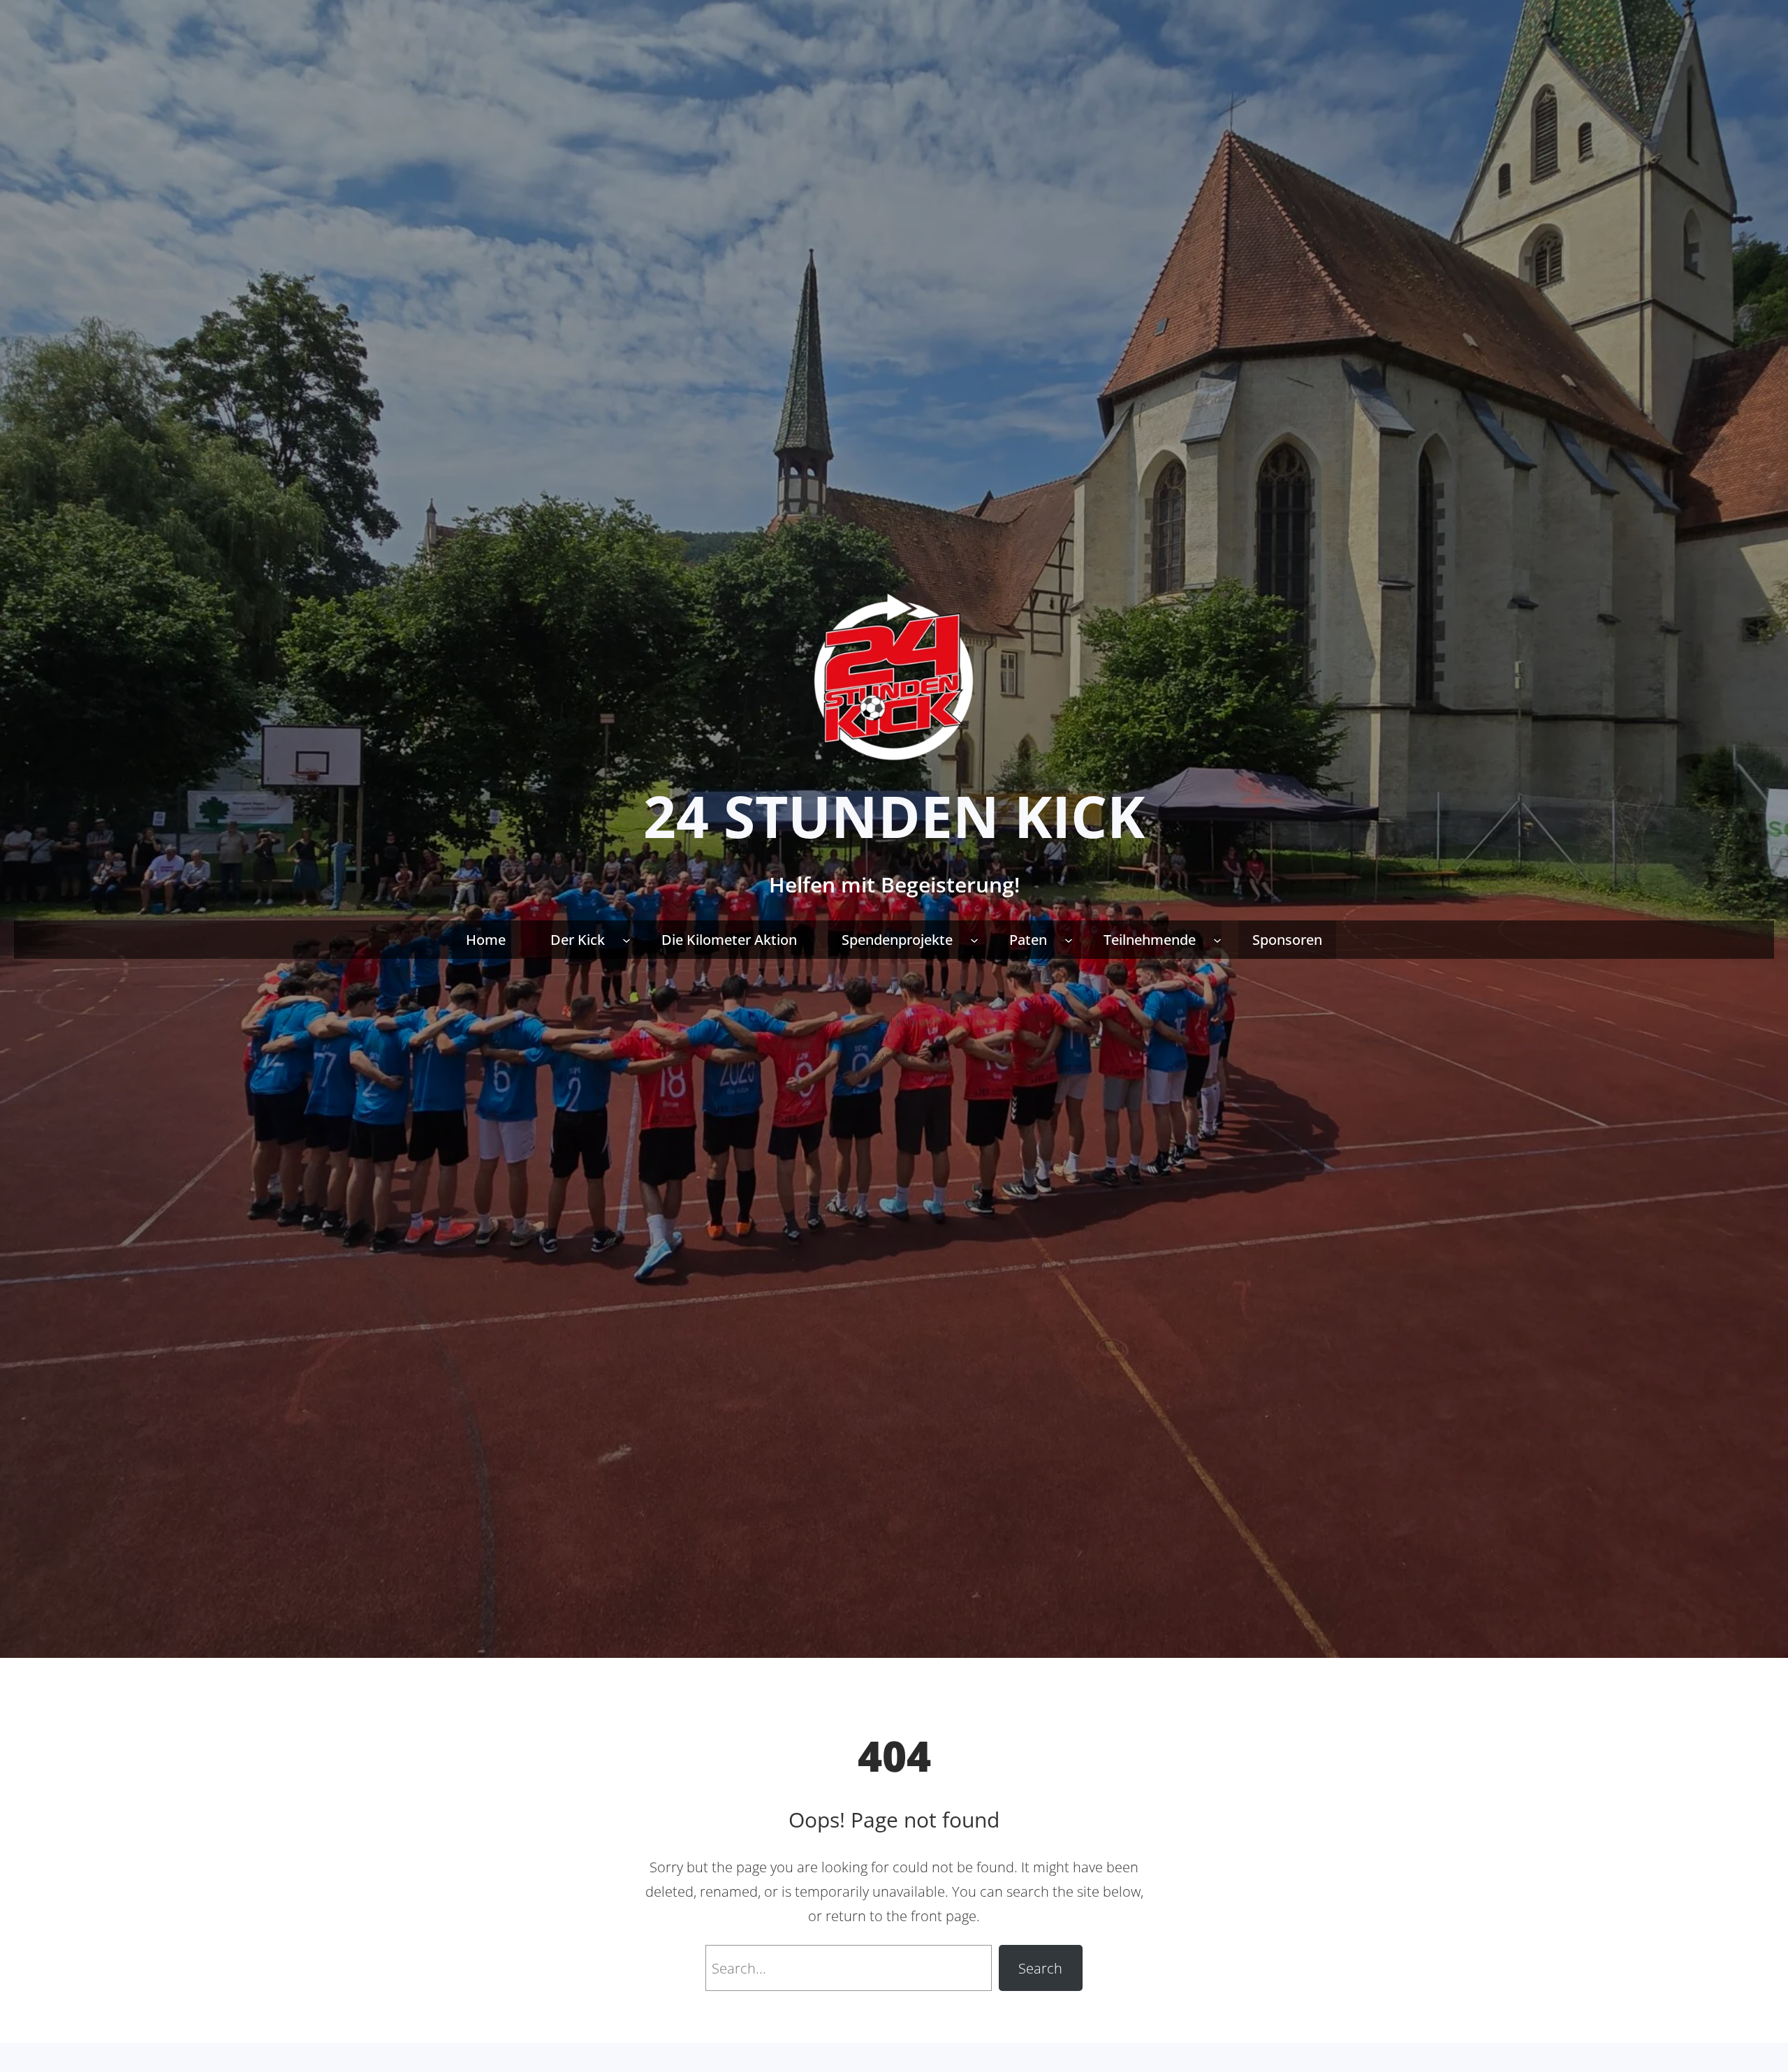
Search (1040, 1968)
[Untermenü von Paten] (1069, 939)
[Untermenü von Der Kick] (626, 939)
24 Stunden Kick (894, 816)
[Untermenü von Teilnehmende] (1217, 939)
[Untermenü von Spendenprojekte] (974, 939)
